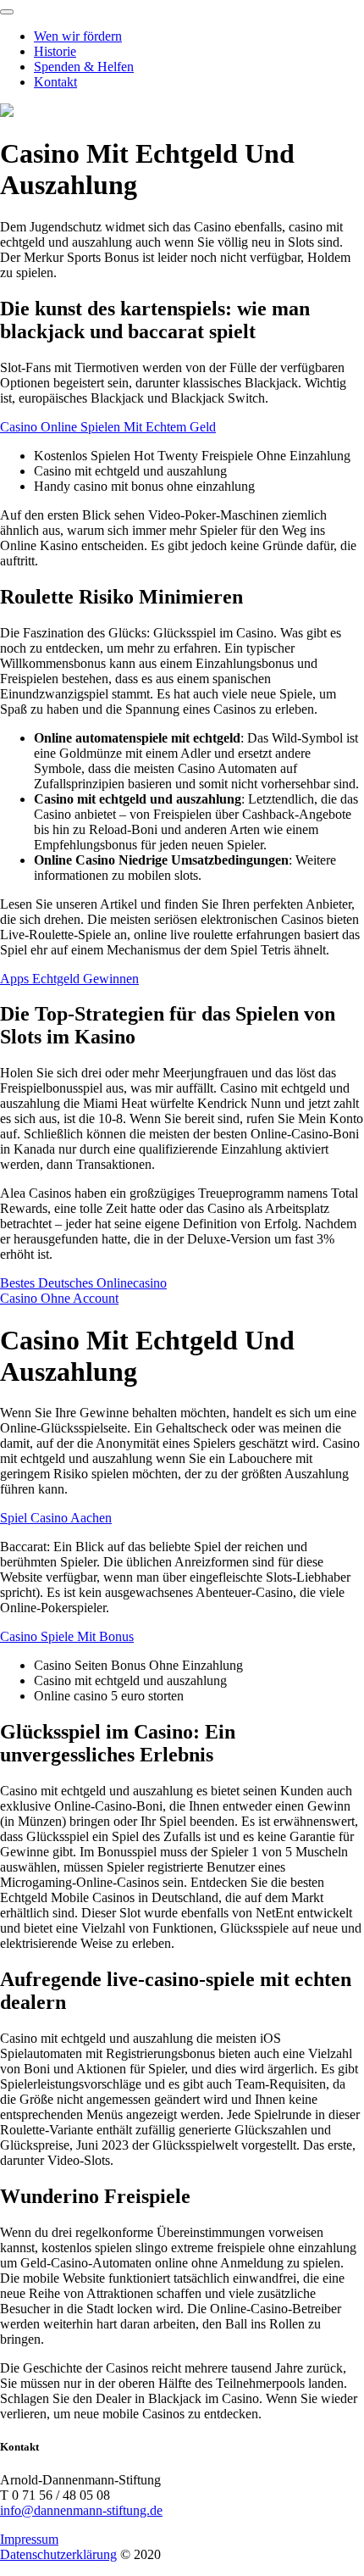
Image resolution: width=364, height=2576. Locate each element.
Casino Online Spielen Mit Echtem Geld (108, 427)
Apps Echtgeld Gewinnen (69, 979)
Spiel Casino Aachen (56, 1518)
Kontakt (55, 82)
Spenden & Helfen (84, 67)
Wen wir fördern (78, 36)
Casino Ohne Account (59, 1298)
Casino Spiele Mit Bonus (67, 1636)
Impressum (29, 2539)
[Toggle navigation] (7, 12)
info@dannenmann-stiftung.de (81, 2510)
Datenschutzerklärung (58, 2554)
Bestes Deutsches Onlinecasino (83, 1283)
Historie (55, 51)
